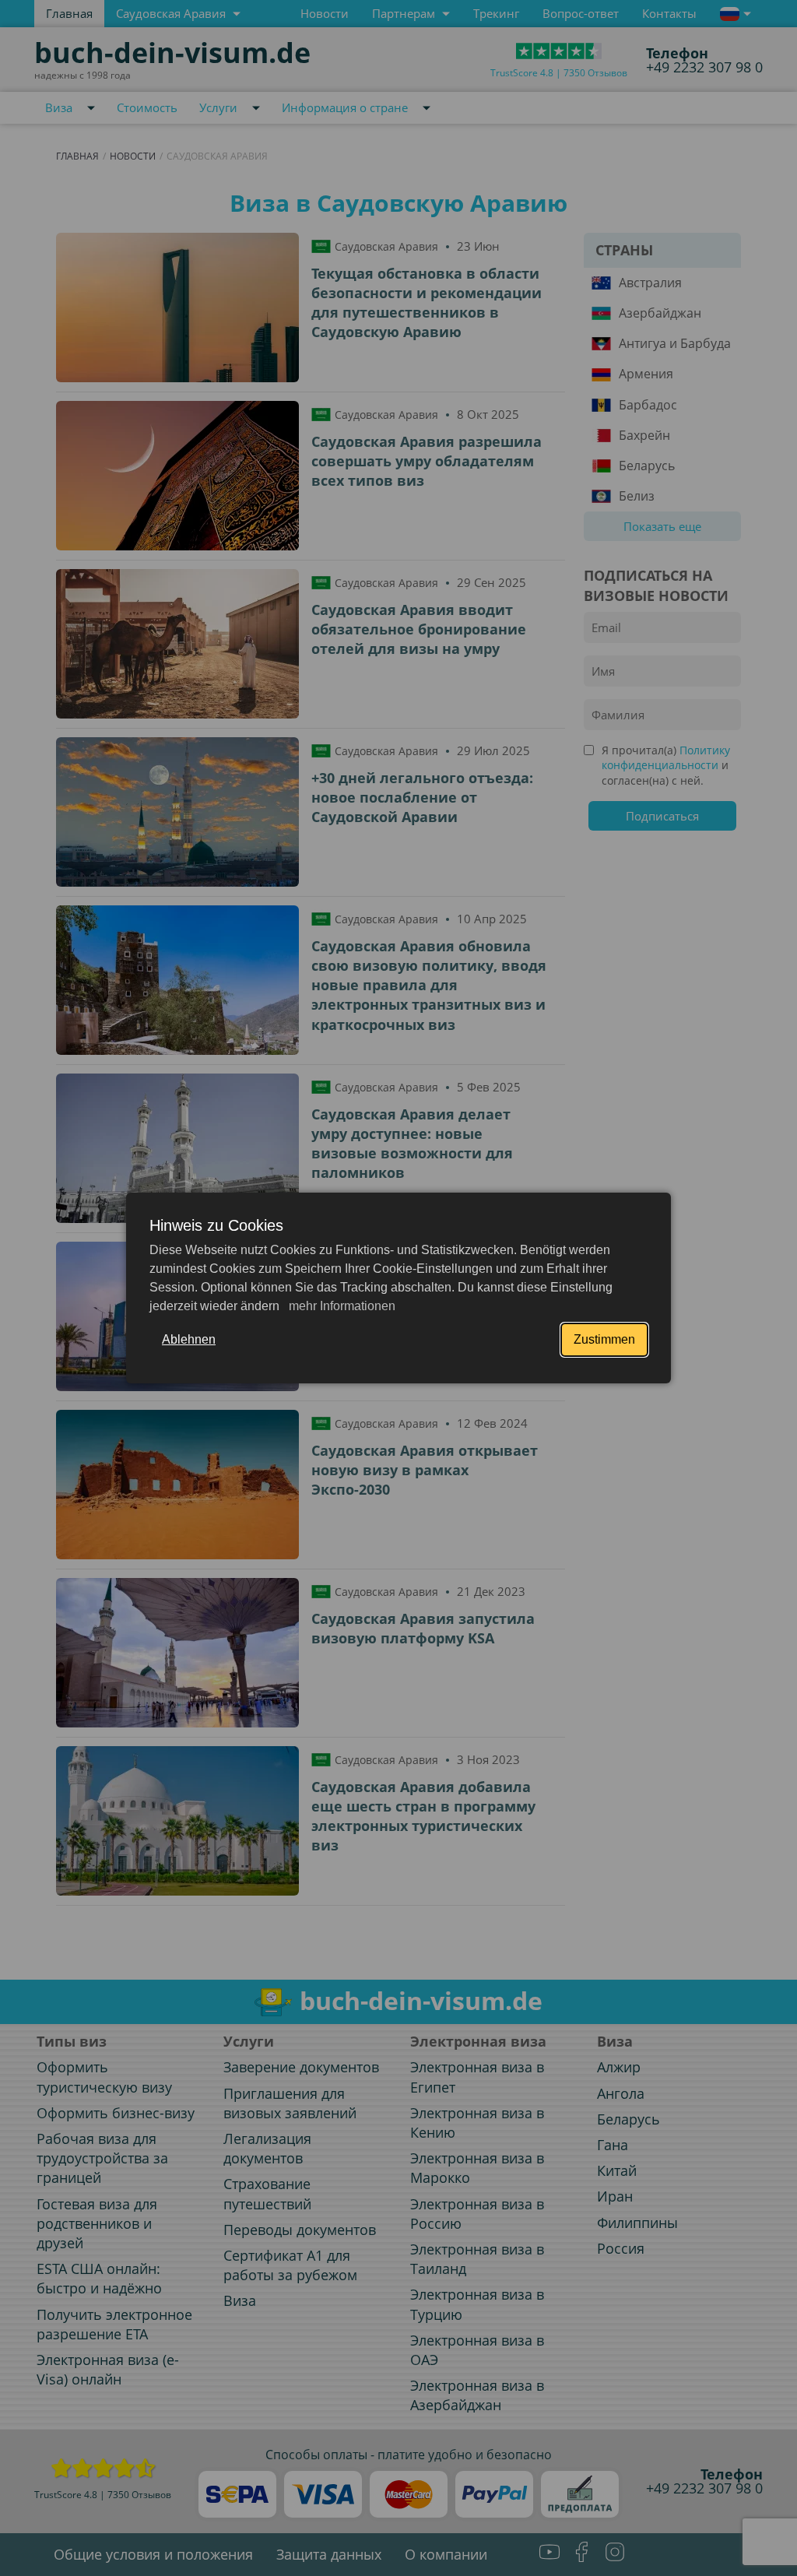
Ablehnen (189, 1339)
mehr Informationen (341, 1306)
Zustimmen (604, 1339)
